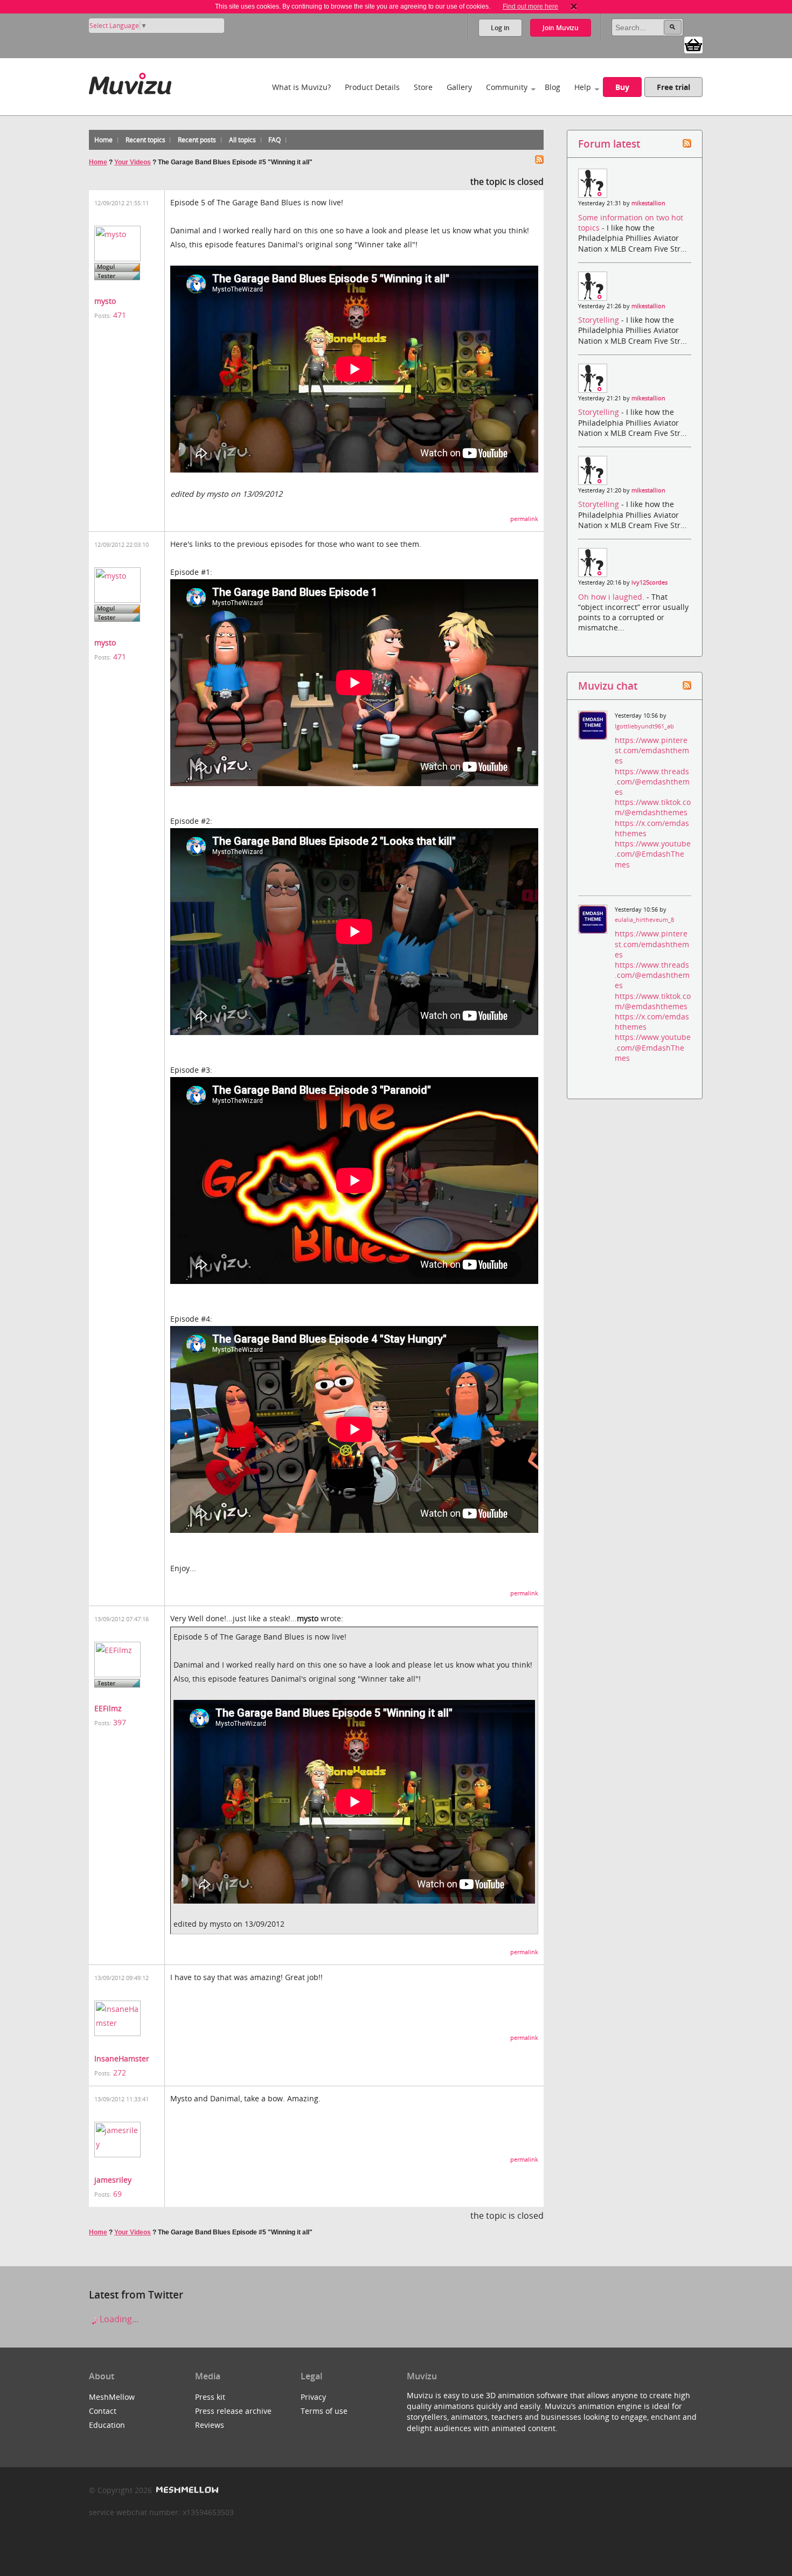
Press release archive (233, 2411)
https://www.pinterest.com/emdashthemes (652, 750)
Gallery (459, 87)
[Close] (574, 6)
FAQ (275, 140)
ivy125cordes (649, 582)
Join (561, 28)
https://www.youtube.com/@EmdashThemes (653, 854)
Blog (553, 87)
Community (507, 87)
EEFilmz (108, 1708)
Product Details (372, 87)
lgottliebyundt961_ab (644, 726)
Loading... (118, 2319)
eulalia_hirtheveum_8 (644, 920)
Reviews (210, 2425)
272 (120, 2072)
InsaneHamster (122, 2058)
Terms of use (324, 2411)
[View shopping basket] (693, 44)
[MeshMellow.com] (186, 2490)
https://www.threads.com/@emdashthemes (652, 782)
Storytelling (600, 320)
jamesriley (113, 2180)
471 (120, 315)
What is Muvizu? (301, 87)
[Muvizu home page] (130, 82)
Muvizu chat (608, 686)
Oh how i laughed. (612, 597)
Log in (500, 28)
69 (117, 2194)
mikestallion (648, 203)
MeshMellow (112, 2397)
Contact (103, 2411)
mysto (105, 301)
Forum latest (609, 144)
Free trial (673, 87)
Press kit (210, 2397)
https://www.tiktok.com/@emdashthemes (653, 807)
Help (583, 87)
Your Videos (133, 162)
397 (120, 1722)
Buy (622, 87)
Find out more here (530, 6)
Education (107, 2425)
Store (423, 87)
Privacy (313, 2397)
